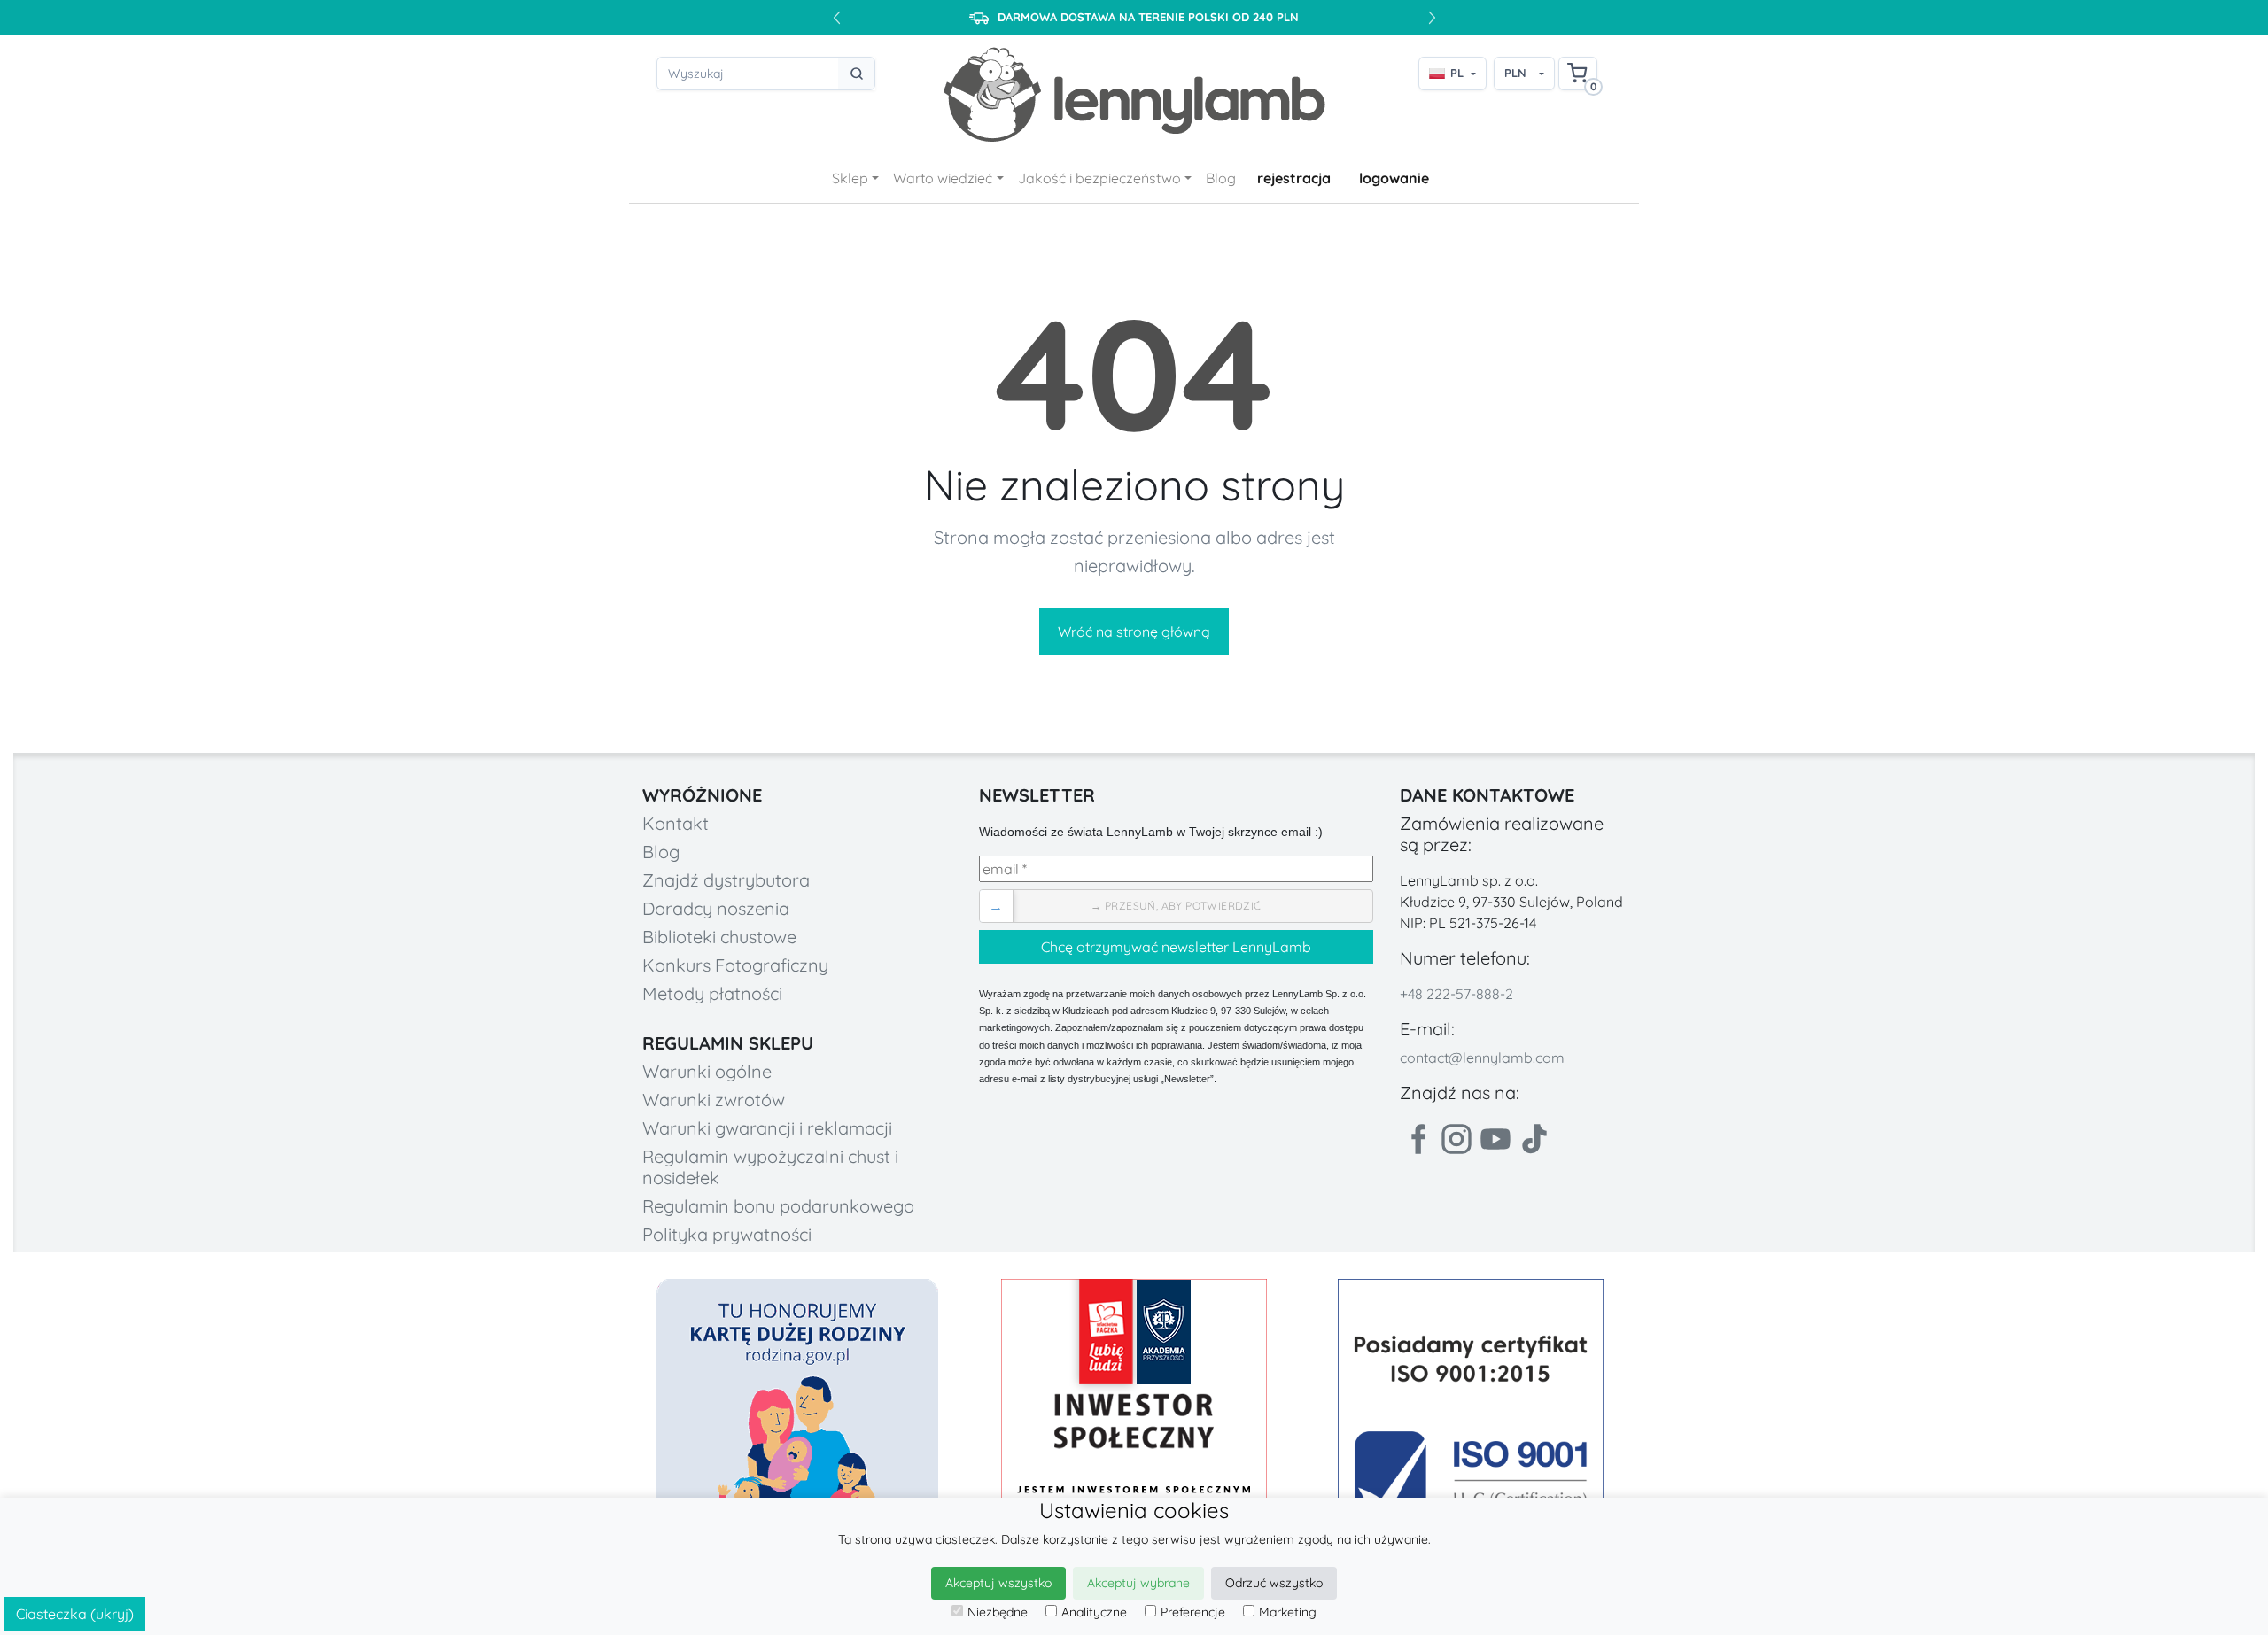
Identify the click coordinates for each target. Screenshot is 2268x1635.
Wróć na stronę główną (1134, 632)
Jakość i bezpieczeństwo (1099, 178)
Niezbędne (998, 1612)
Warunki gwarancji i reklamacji (767, 1128)
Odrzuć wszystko (1274, 1583)
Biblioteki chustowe (719, 937)
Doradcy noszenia (716, 908)
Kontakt (676, 823)
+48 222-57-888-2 (1456, 994)
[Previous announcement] (836, 18)
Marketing (1288, 1612)
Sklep (850, 178)
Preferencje (1193, 1612)
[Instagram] (1456, 1139)
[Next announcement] (1432, 18)
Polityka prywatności (727, 1234)
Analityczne (1094, 1612)
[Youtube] (1495, 1139)
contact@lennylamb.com (1482, 1058)
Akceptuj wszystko (998, 1583)
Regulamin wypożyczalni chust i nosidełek (770, 1167)
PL (1457, 73)
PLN (1515, 73)
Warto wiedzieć (943, 178)
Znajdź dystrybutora (726, 880)
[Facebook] (1417, 1139)
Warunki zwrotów (714, 1100)
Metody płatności (712, 993)
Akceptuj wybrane (1138, 1583)
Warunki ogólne (707, 1071)
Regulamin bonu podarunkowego (778, 1206)
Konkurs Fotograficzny (735, 965)
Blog (1221, 178)
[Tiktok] (1534, 1139)
